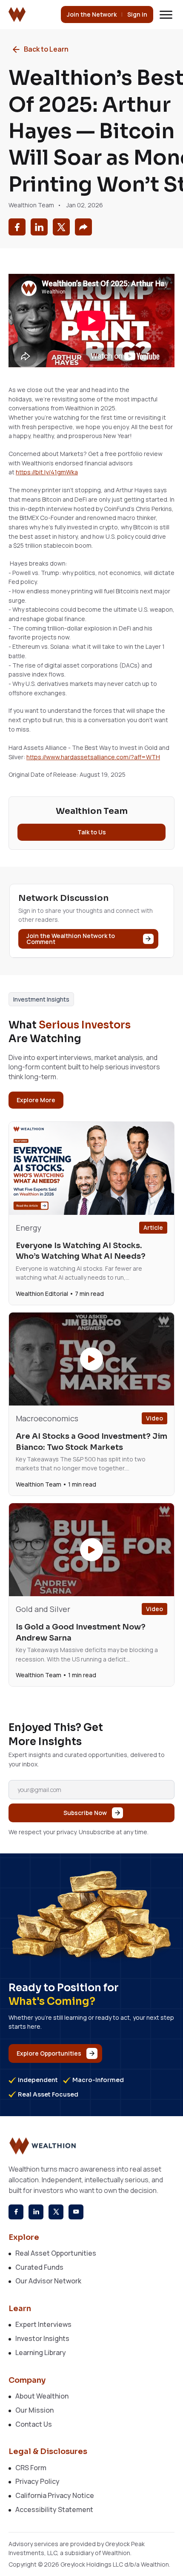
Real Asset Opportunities (56, 2253)
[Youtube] (76, 2212)
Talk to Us (92, 832)
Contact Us (34, 2424)
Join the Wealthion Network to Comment (71, 939)
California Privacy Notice (55, 2495)
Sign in (137, 14)
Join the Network (92, 14)
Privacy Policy (37, 2481)
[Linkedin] (36, 2212)
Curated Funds (39, 2267)
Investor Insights (42, 2338)
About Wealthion (42, 2396)
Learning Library (41, 2352)
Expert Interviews (43, 2324)
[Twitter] (56, 2212)
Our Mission (34, 2410)
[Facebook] (16, 2212)
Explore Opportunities (49, 2053)
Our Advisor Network (48, 2281)
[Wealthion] (17, 14)
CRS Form (31, 2468)
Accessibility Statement (54, 2509)
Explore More (36, 1100)
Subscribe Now (85, 1813)
